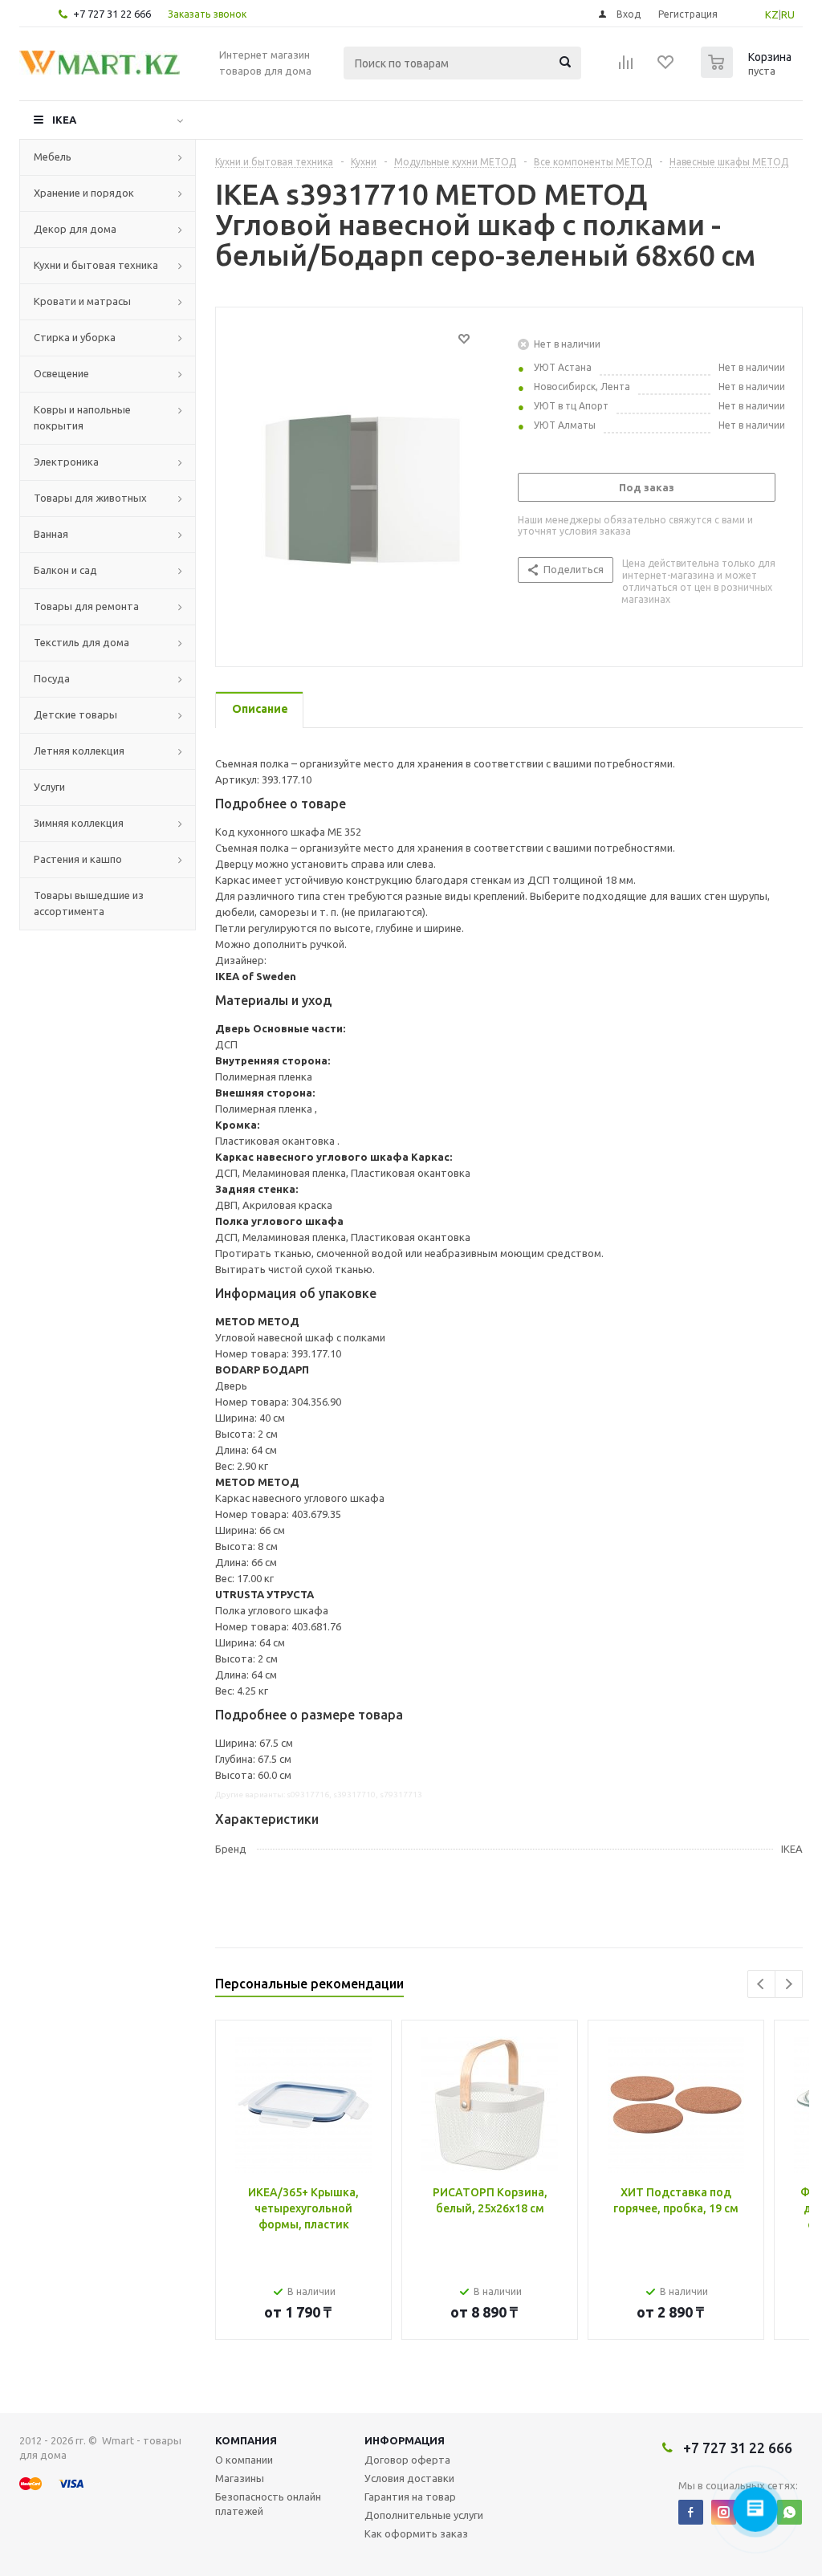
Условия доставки (409, 2478)
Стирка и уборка (75, 337)
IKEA (64, 120)
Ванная (51, 534)
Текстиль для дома (81, 642)
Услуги (49, 787)
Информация (405, 2440)
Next (789, 1984)
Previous (761, 1984)
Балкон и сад (65, 570)
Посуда (52, 678)
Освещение (61, 373)
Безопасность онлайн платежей (268, 2504)
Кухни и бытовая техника (96, 265)
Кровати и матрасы (82, 301)
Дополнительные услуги (424, 2515)
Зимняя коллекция (79, 823)
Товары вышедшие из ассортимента (89, 903)
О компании (244, 2460)
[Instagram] (724, 2512)
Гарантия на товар (410, 2497)
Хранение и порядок (84, 193)
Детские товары (75, 714)
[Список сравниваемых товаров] (626, 67)
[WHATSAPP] (789, 2512)
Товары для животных (90, 498)
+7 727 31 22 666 (112, 14)
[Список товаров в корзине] (748, 73)
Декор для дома (75, 229)
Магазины (240, 2478)
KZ (772, 14)
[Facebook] (691, 2512)
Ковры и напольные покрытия (82, 417)
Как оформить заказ (416, 2533)
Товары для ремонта (86, 606)
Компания (246, 2440)
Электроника (66, 462)
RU (788, 14)
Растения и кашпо (78, 859)
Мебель (53, 157)
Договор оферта (407, 2460)
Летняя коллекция (79, 751)
